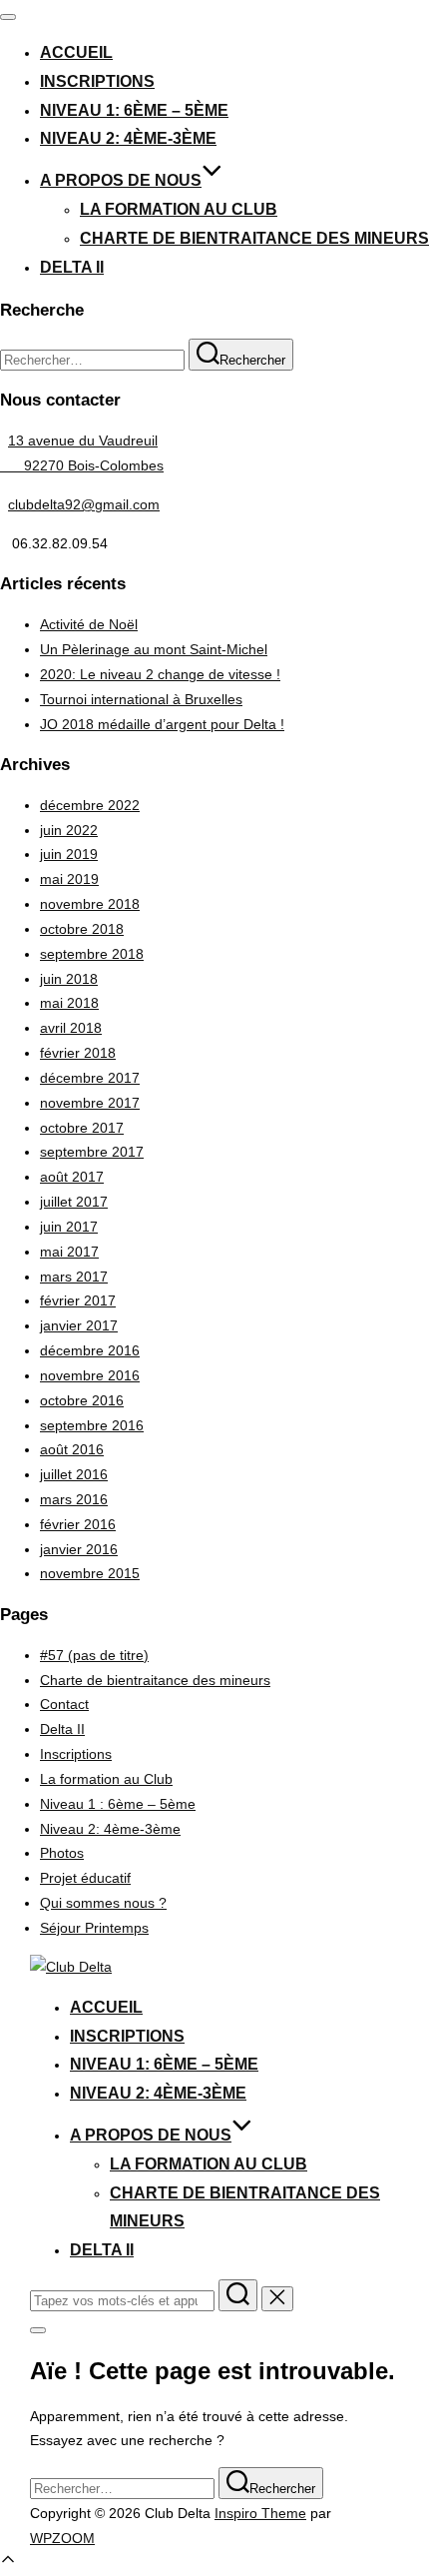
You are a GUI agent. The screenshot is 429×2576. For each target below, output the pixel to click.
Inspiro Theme (260, 2513)
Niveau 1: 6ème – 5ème (134, 110)
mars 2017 (74, 1277)
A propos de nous (121, 180)
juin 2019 (69, 854)
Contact (64, 1704)
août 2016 (72, 1449)
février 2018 (78, 1053)
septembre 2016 (92, 1425)
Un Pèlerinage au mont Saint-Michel (154, 649)
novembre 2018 (90, 904)
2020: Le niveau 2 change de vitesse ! (160, 674)
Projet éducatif (85, 1878)
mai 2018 (69, 1003)
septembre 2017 (92, 1152)
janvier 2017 (79, 1325)
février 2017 (78, 1300)
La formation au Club (179, 209)
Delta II (72, 267)
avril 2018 (71, 1028)
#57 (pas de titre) (94, 1655)
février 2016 (78, 1524)
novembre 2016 (90, 1375)
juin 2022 (69, 830)
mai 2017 (69, 1252)
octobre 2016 (82, 1400)
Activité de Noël (89, 624)
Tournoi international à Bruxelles (141, 699)
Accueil (76, 52)
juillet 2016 (74, 1474)
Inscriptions (97, 81)
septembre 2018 (92, 954)
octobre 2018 (82, 929)
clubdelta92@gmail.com (84, 504)
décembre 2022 (90, 805)
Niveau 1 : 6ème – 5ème (118, 1804)
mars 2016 (74, 1499)
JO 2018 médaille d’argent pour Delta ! (162, 724)
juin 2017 (69, 1227)
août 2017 (72, 1177)
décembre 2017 (90, 1078)
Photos (62, 1853)
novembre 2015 (90, 1573)
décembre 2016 (90, 1350)
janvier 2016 (79, 1549)
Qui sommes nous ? (103, 1903)
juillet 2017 (74, 1202)
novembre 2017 (90, 1103)
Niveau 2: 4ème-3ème (128, 138)
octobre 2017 (82, 1128)
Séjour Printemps (94, 1928)
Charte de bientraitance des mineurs (254, 238)
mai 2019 (69, 879)
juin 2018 (69, 979)
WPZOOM (62, 2538)
